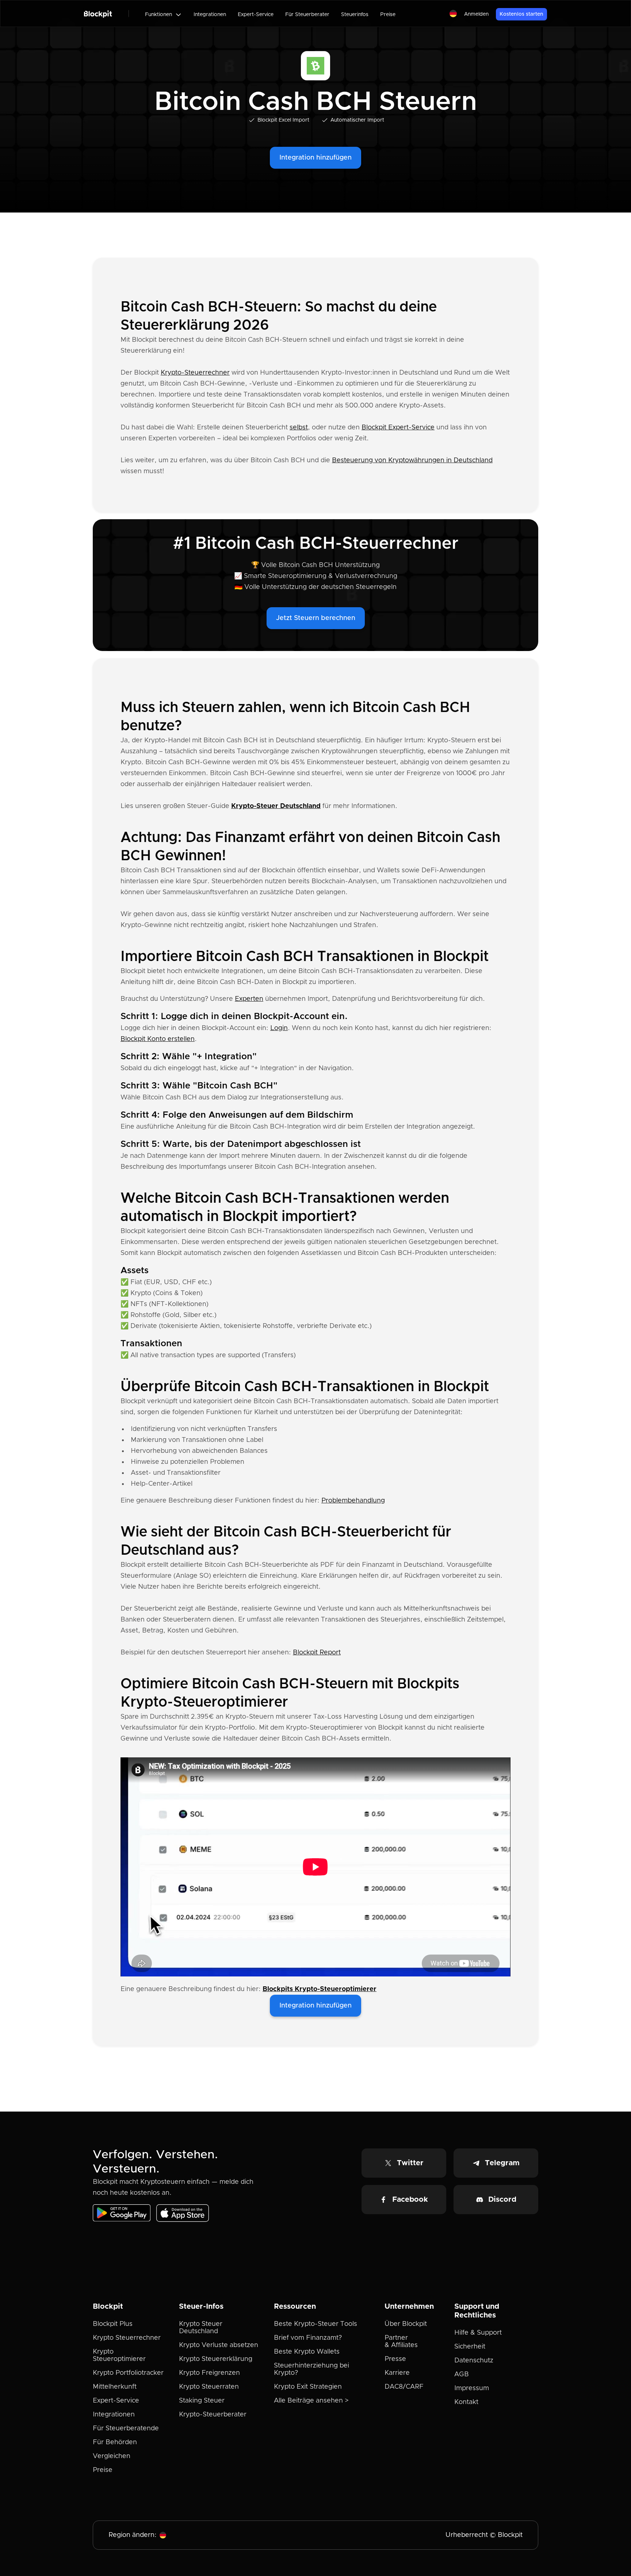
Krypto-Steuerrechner (195, 373)
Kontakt (466, 2402)
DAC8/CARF (404, 2387)
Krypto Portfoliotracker (128, 2373)
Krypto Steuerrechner (127, 2338)
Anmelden (476, 14)
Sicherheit (470, 2347)
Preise (388, 15)
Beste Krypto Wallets (307, 2352)
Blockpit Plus (113, 2324)
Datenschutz (474, 2361)
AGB (462, 2374)
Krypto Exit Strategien (308, 2387)
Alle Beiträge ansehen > (311, 2401)
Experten (249, 999)
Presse (395, 2359)
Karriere (397, 2373)
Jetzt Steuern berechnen (316, 618)
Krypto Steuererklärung (216, 2359)
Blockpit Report (317, 1653)
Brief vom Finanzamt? (308, 2338)
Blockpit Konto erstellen (158, 1039)
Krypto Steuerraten (209, 2387)
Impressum (472, 2388)
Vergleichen (112, 2456)
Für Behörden (115, 2442)
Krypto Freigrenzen (209, 2373)
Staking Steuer (202, 2401)
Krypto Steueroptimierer (119, 2355)
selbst (299, 428)
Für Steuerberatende (126, 2428)
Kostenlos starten (521, 14)
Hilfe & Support (478, 2333)
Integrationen (210, 15)
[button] (163, 15)
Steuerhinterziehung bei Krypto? (311, 2369)
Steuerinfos (355, 15)
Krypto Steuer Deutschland (201, 2328)
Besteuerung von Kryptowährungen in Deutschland (412, 460)
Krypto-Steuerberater (213, 2415)
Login (279, 1028)
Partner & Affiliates (401, 2342)
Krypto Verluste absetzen (219, 2345)
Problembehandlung (353, 1501)
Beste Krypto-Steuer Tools (315, 2324)
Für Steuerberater (307, 15)
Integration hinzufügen (315, 158)
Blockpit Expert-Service (398, 428)
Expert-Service (256, 15)
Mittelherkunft (115, 2387)
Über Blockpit (406, 2324)
